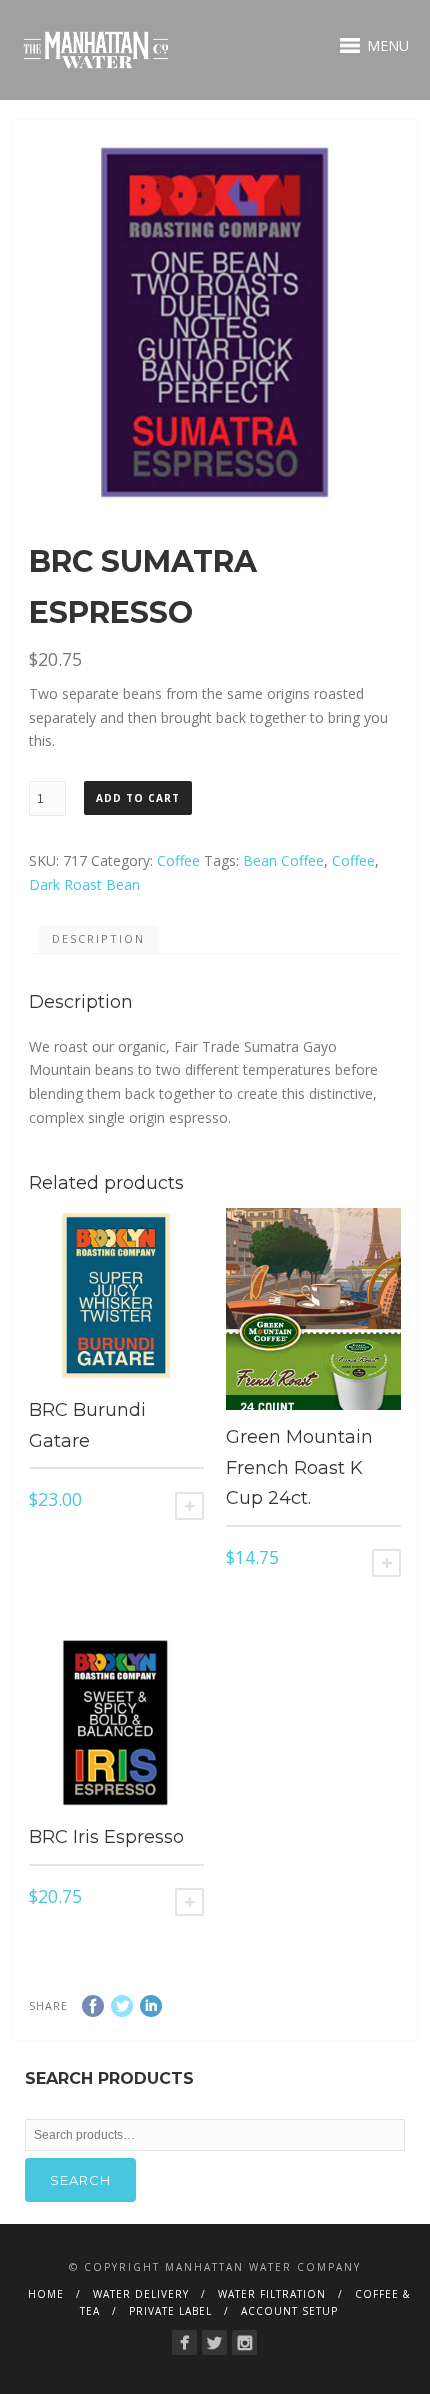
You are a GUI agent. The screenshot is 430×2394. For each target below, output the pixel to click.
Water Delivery (141, 2294)
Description (98, 938)
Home (46, 2294)
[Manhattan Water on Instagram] (244, 2342)
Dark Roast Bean (84, 884)
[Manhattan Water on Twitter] (214, 2342)
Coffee (178, 860)
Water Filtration (272, 2294)
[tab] (98, 940)
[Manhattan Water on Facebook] (184, 2342)
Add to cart (138, 798)
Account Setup (289, 2311)
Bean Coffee (283, 860)
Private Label (170, 2311)
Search (80, 2180)
